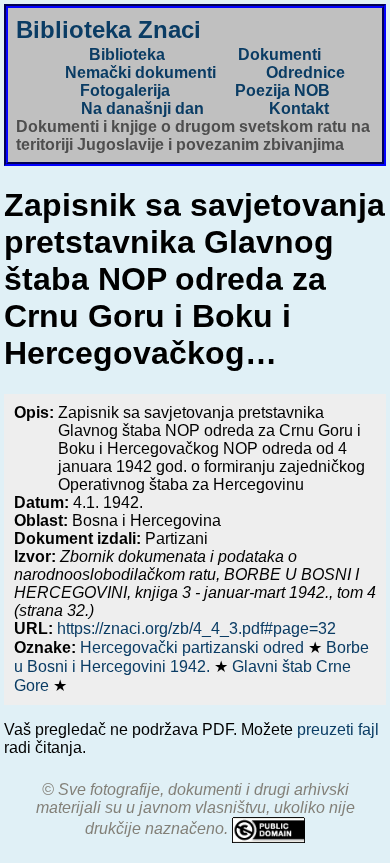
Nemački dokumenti (140, 72)
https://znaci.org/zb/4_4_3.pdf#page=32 (196, 628)
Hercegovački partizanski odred (194, 647)
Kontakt (299, 108)
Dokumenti (279, 54)
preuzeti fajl (338, 729)
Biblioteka (127, 54)
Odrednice (305, 72)
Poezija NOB (282, 90)
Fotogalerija (125, 90)
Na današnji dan (142, 108)
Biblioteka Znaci (108, 29)
